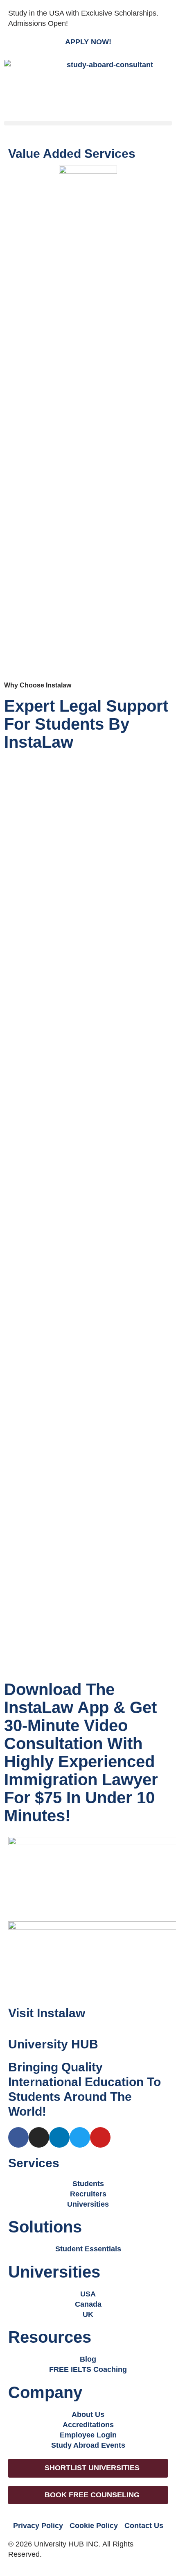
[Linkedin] (59, 2137)
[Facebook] (18, 2137)
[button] (88, 123)
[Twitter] (80, 2137)
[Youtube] (100, 2137)
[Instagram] (39, 2137)
